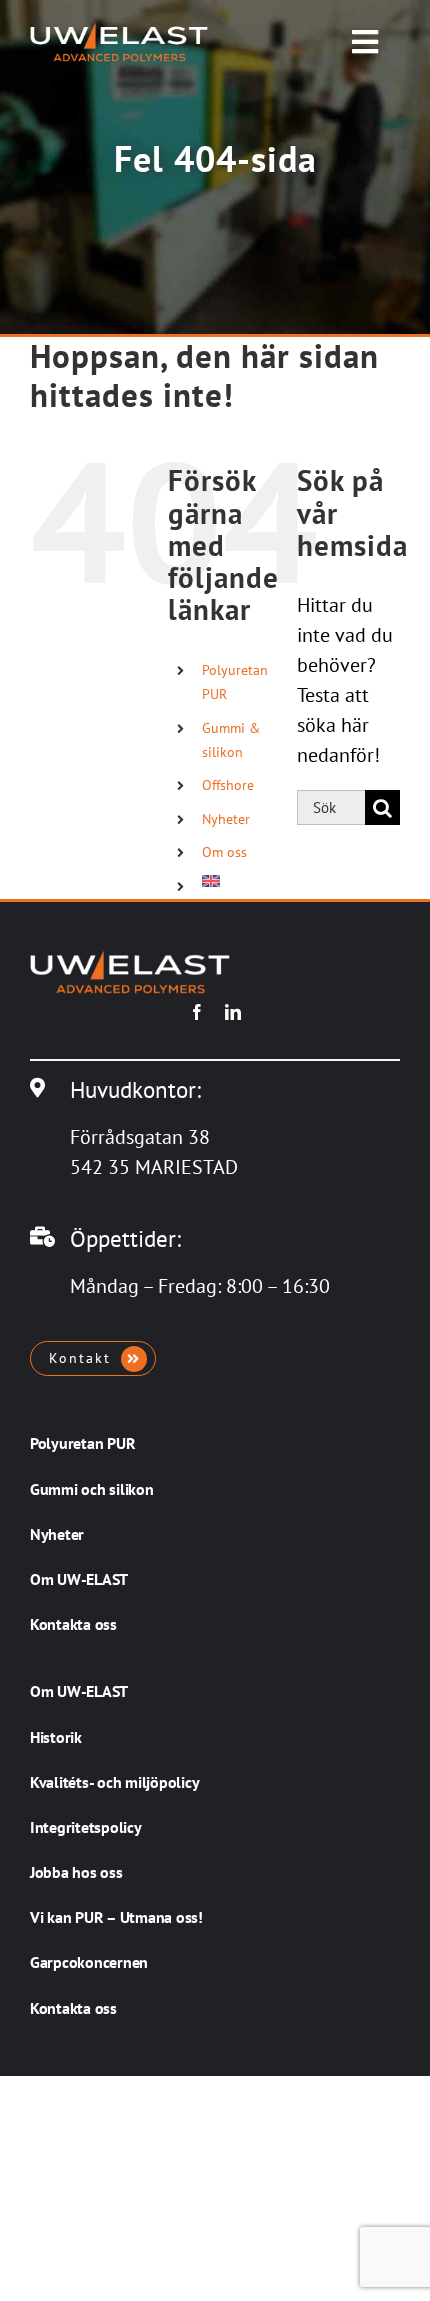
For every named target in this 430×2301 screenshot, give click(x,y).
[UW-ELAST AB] (119, 32)
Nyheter (226, 819)
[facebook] (197, 1012)
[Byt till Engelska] (234, 881)
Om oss (224, 852)
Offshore (228, 785)
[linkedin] (233, 1012)
